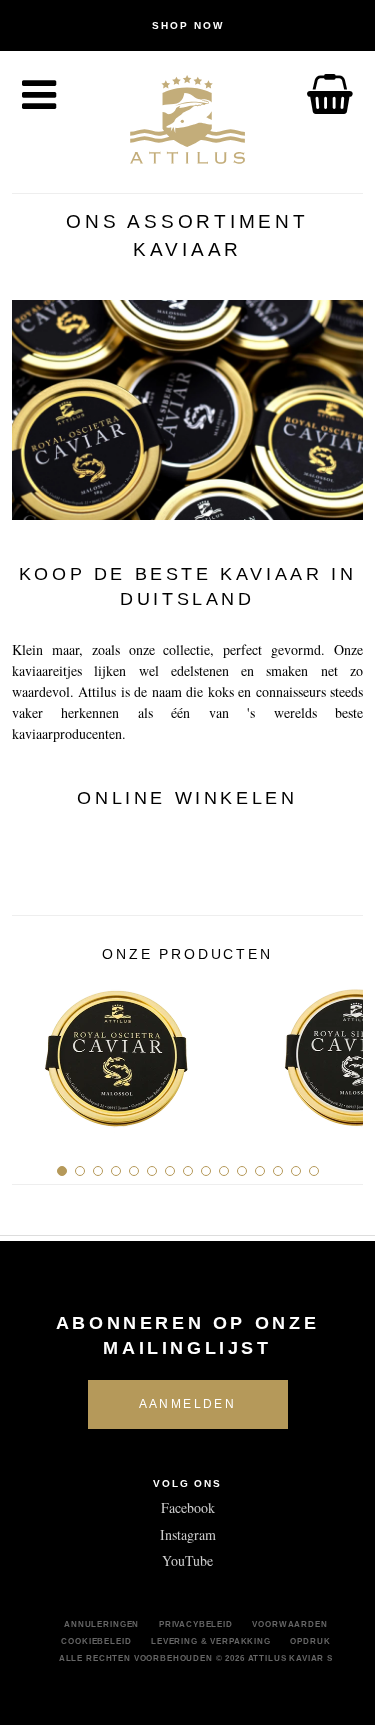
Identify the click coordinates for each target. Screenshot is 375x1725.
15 (314, 1171)
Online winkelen (187, 798)
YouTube (187, 1560)
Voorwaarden (289, 1624)
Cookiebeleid (96, 1641)
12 (260, 1171)
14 (296, 1171)
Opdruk (310, 1641)
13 (278, 1171)
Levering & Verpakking (211, 1641)
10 (224, 1171)
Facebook (188, 1507)
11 (242, 1171)
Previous (34, 1050)
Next (340, 1050)
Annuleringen (101, 1624)
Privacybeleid (196, 1624)
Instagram (188, 1534)
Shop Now (188, 25)
